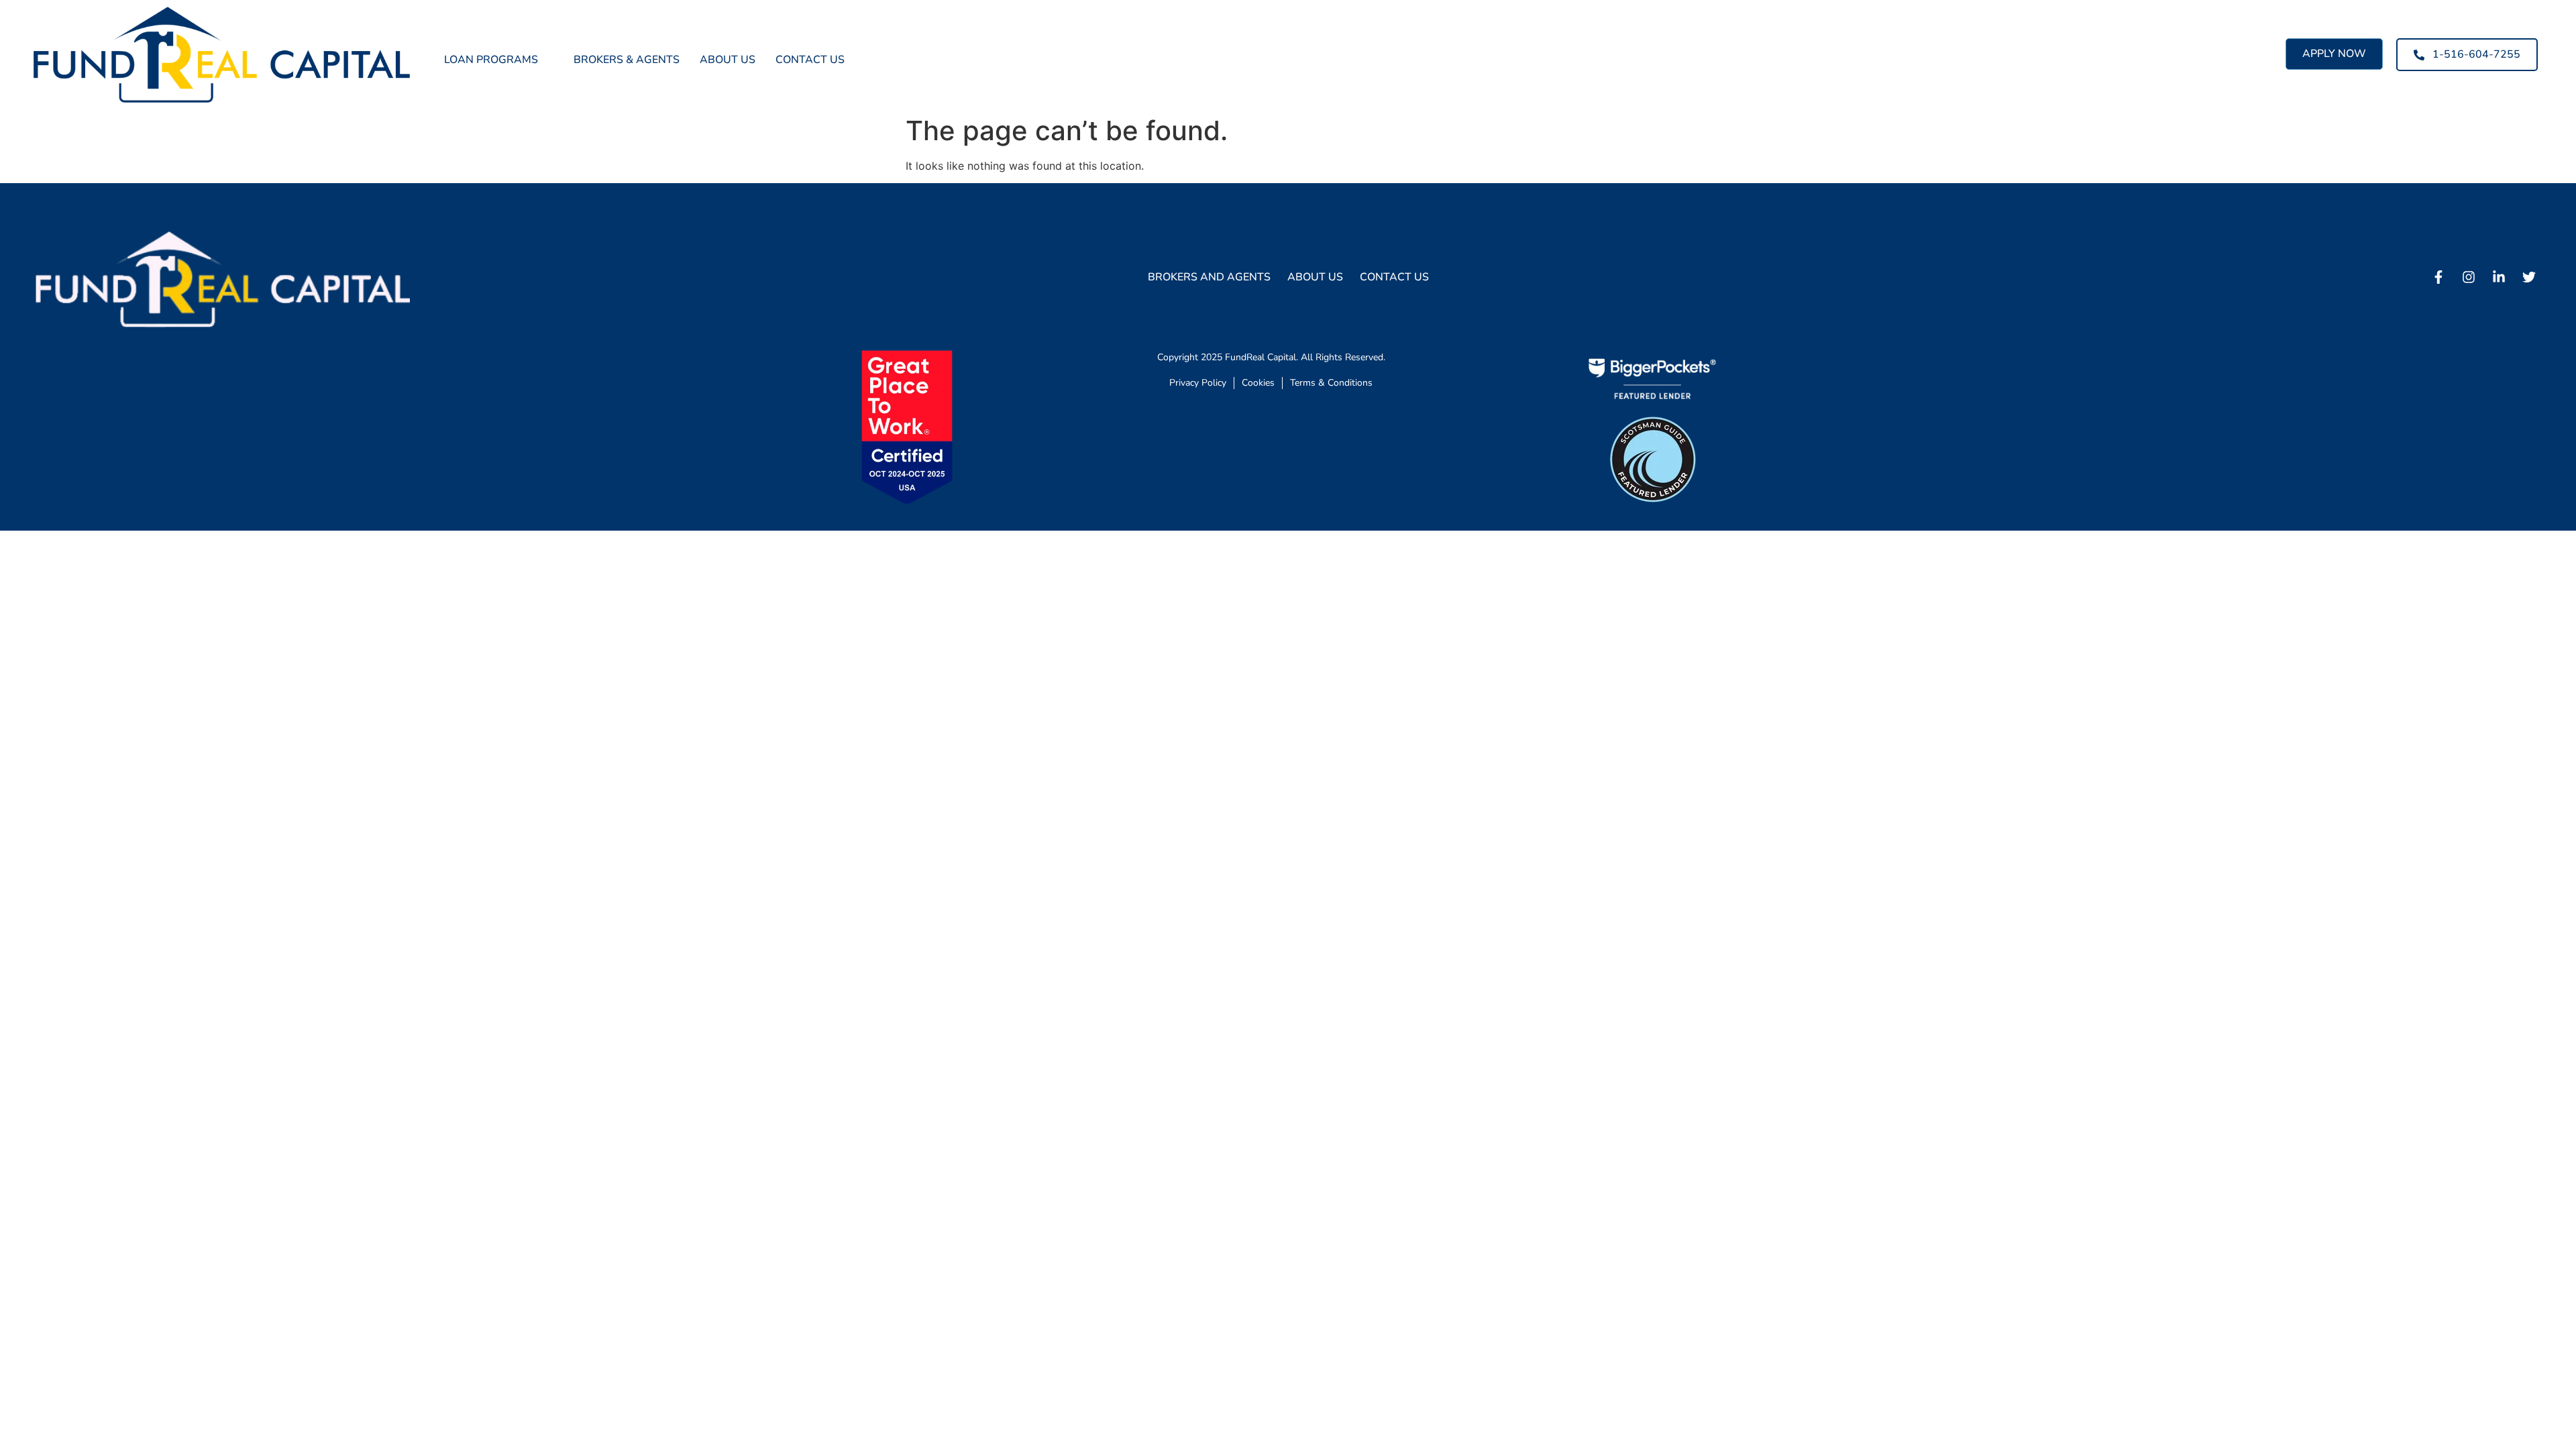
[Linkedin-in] (2499, 277)
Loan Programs (491, 60)
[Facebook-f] (2438, 277)
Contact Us (810, 60)
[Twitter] (2529, 277)
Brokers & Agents (627, 60)
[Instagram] (2469, 277)
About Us (728, 60)
